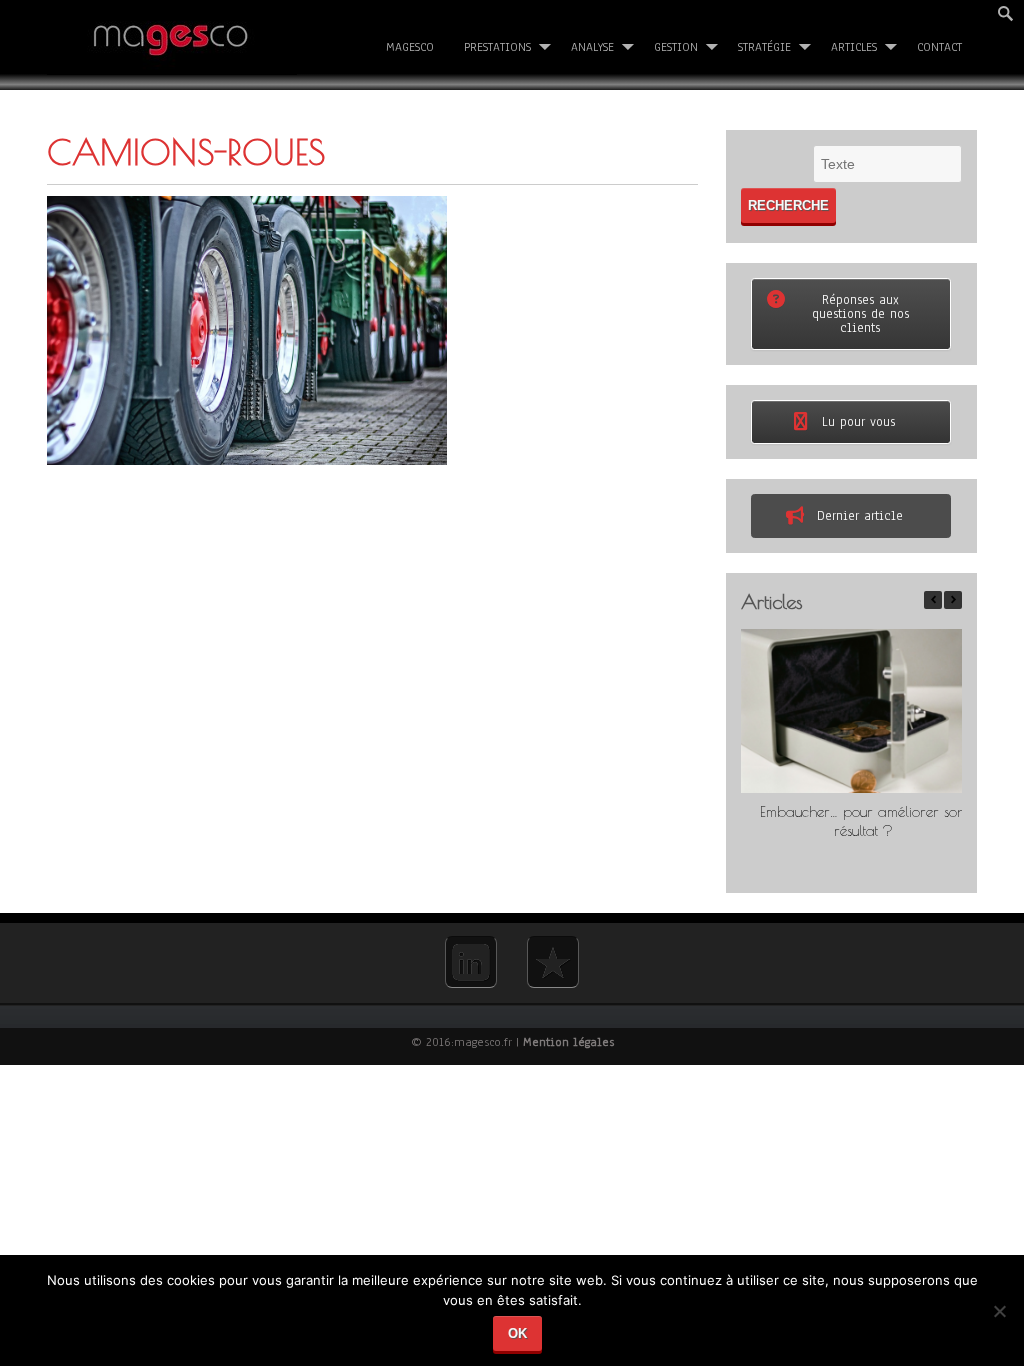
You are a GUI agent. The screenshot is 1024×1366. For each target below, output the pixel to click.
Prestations (497, 47)
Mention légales (568, 1042)
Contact (939, 47)
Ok (517, 1333)
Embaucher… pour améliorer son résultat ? (863, 821)
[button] (953, 600)
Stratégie (764, 47)
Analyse (592, 47)
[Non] (999, 1318)
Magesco (410, 47)
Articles (854, 47)
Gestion (676, 47)
